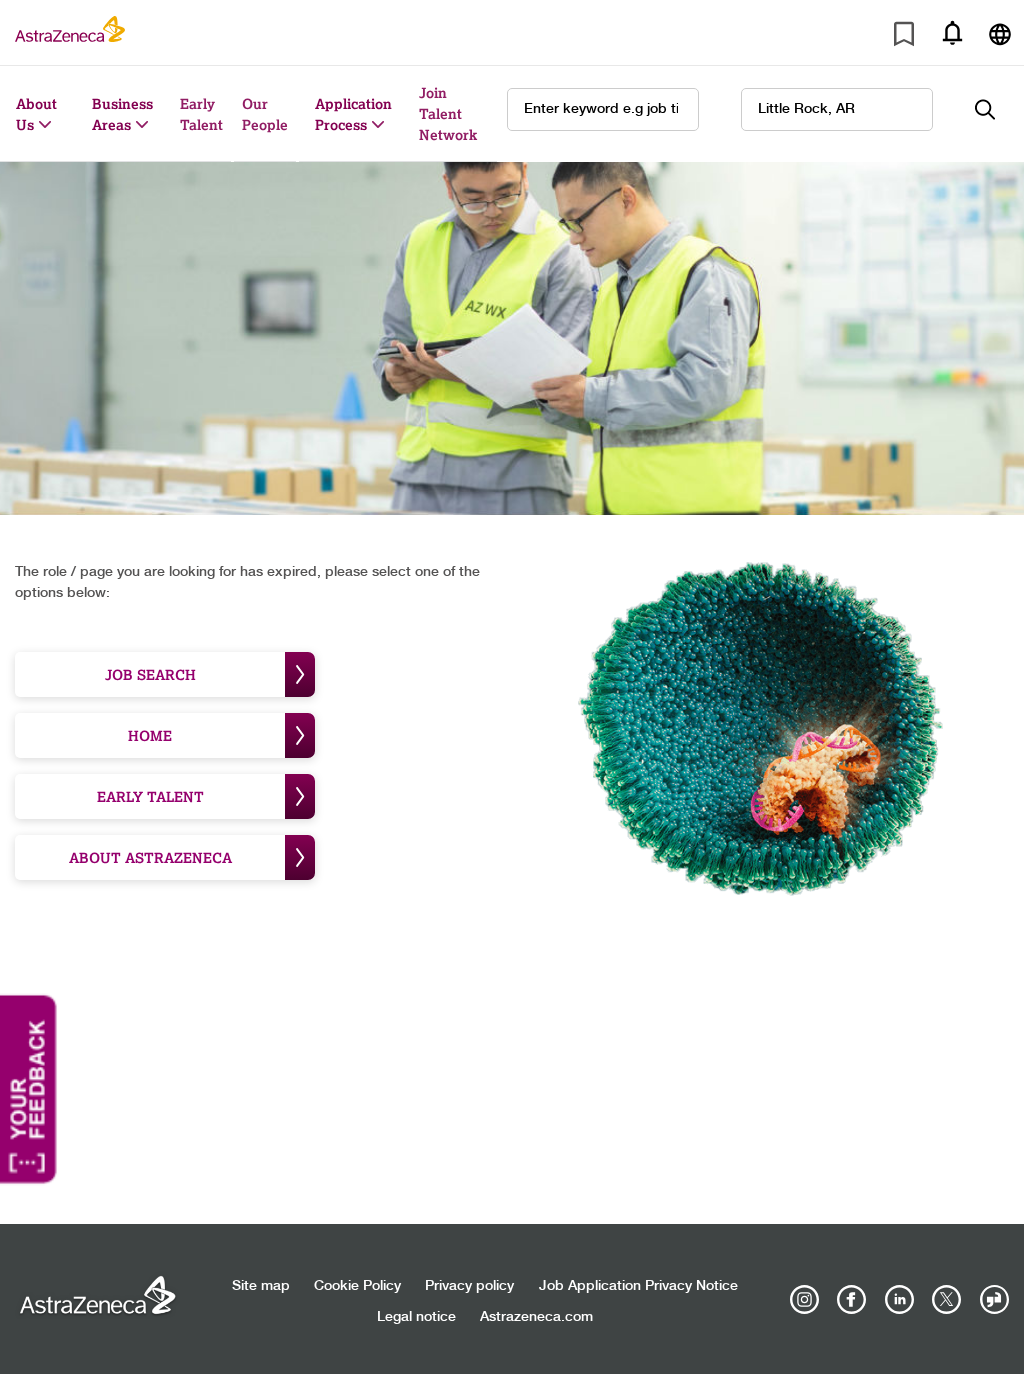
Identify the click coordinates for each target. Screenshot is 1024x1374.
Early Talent (201, 114)
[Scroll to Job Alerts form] (952, 32)
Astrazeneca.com (536, 1317)
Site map (261, 1286)
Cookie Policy (357, 1286)
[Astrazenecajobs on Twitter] (947, 1300)
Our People (265, 114)
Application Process (353, 114)
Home (150, 735)
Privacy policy (469, 1286)
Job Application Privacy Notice (638, 1286)
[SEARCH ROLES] (996, 109)
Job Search (150, 674)
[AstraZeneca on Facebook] (852, 1300)
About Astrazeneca (150, 857)
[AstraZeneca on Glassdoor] (994, 1300)
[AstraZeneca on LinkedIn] (899, 1300)
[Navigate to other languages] (1000, 32)
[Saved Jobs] (904, 37)
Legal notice (416, 1317)
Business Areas (122, 114)
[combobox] (837, 109)
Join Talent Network (448, 113)
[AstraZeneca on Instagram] (805, 1300)
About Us (36, 114)
